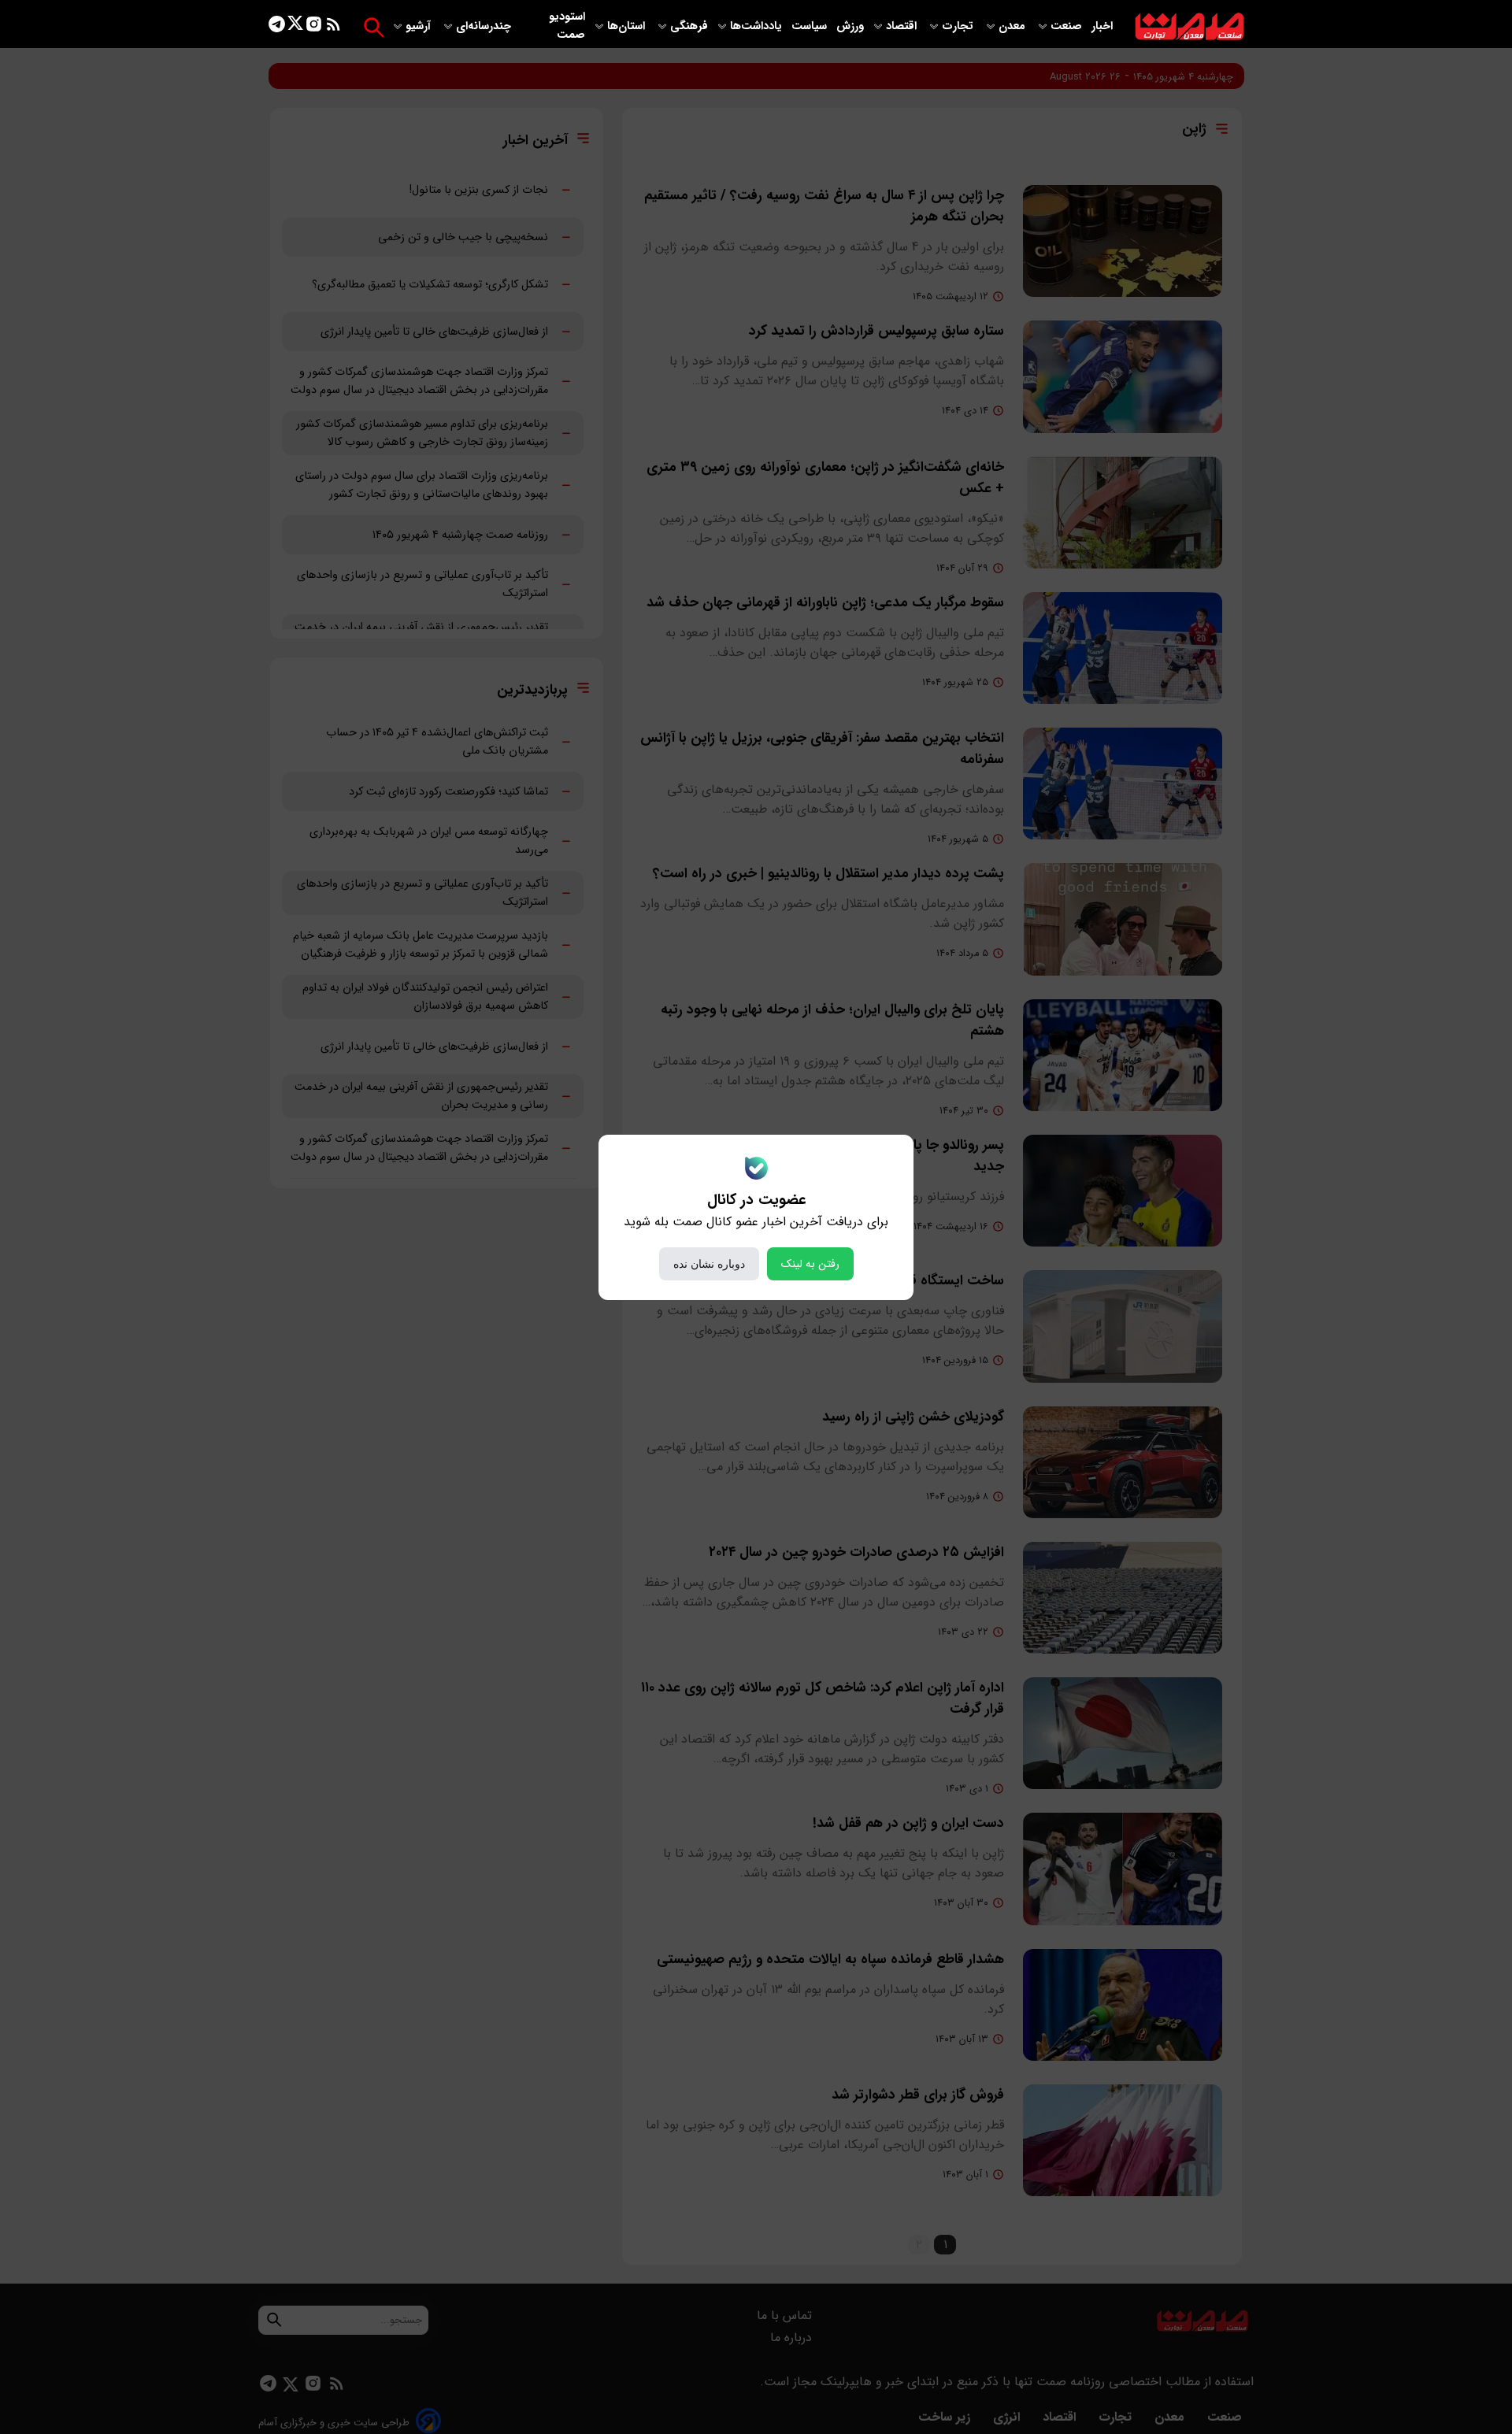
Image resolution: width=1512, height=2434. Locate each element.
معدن (1014, 26)
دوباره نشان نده (709, 1264)
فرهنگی (689, 26)
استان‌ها (628, 26)
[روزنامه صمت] (1190, 27)
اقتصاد (903, 26)
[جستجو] (374, 27)
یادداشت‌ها (758, 26)
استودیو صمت (567, 26)
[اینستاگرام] (314, 27)
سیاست (811, 26)
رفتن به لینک (810, 1264)
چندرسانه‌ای (485, 26)
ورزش (850, 26)
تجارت (959, 26)
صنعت (1068, 26)
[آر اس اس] (334, 27)
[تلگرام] (277, 27)
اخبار (1102, 26)
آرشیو (420, 26)
